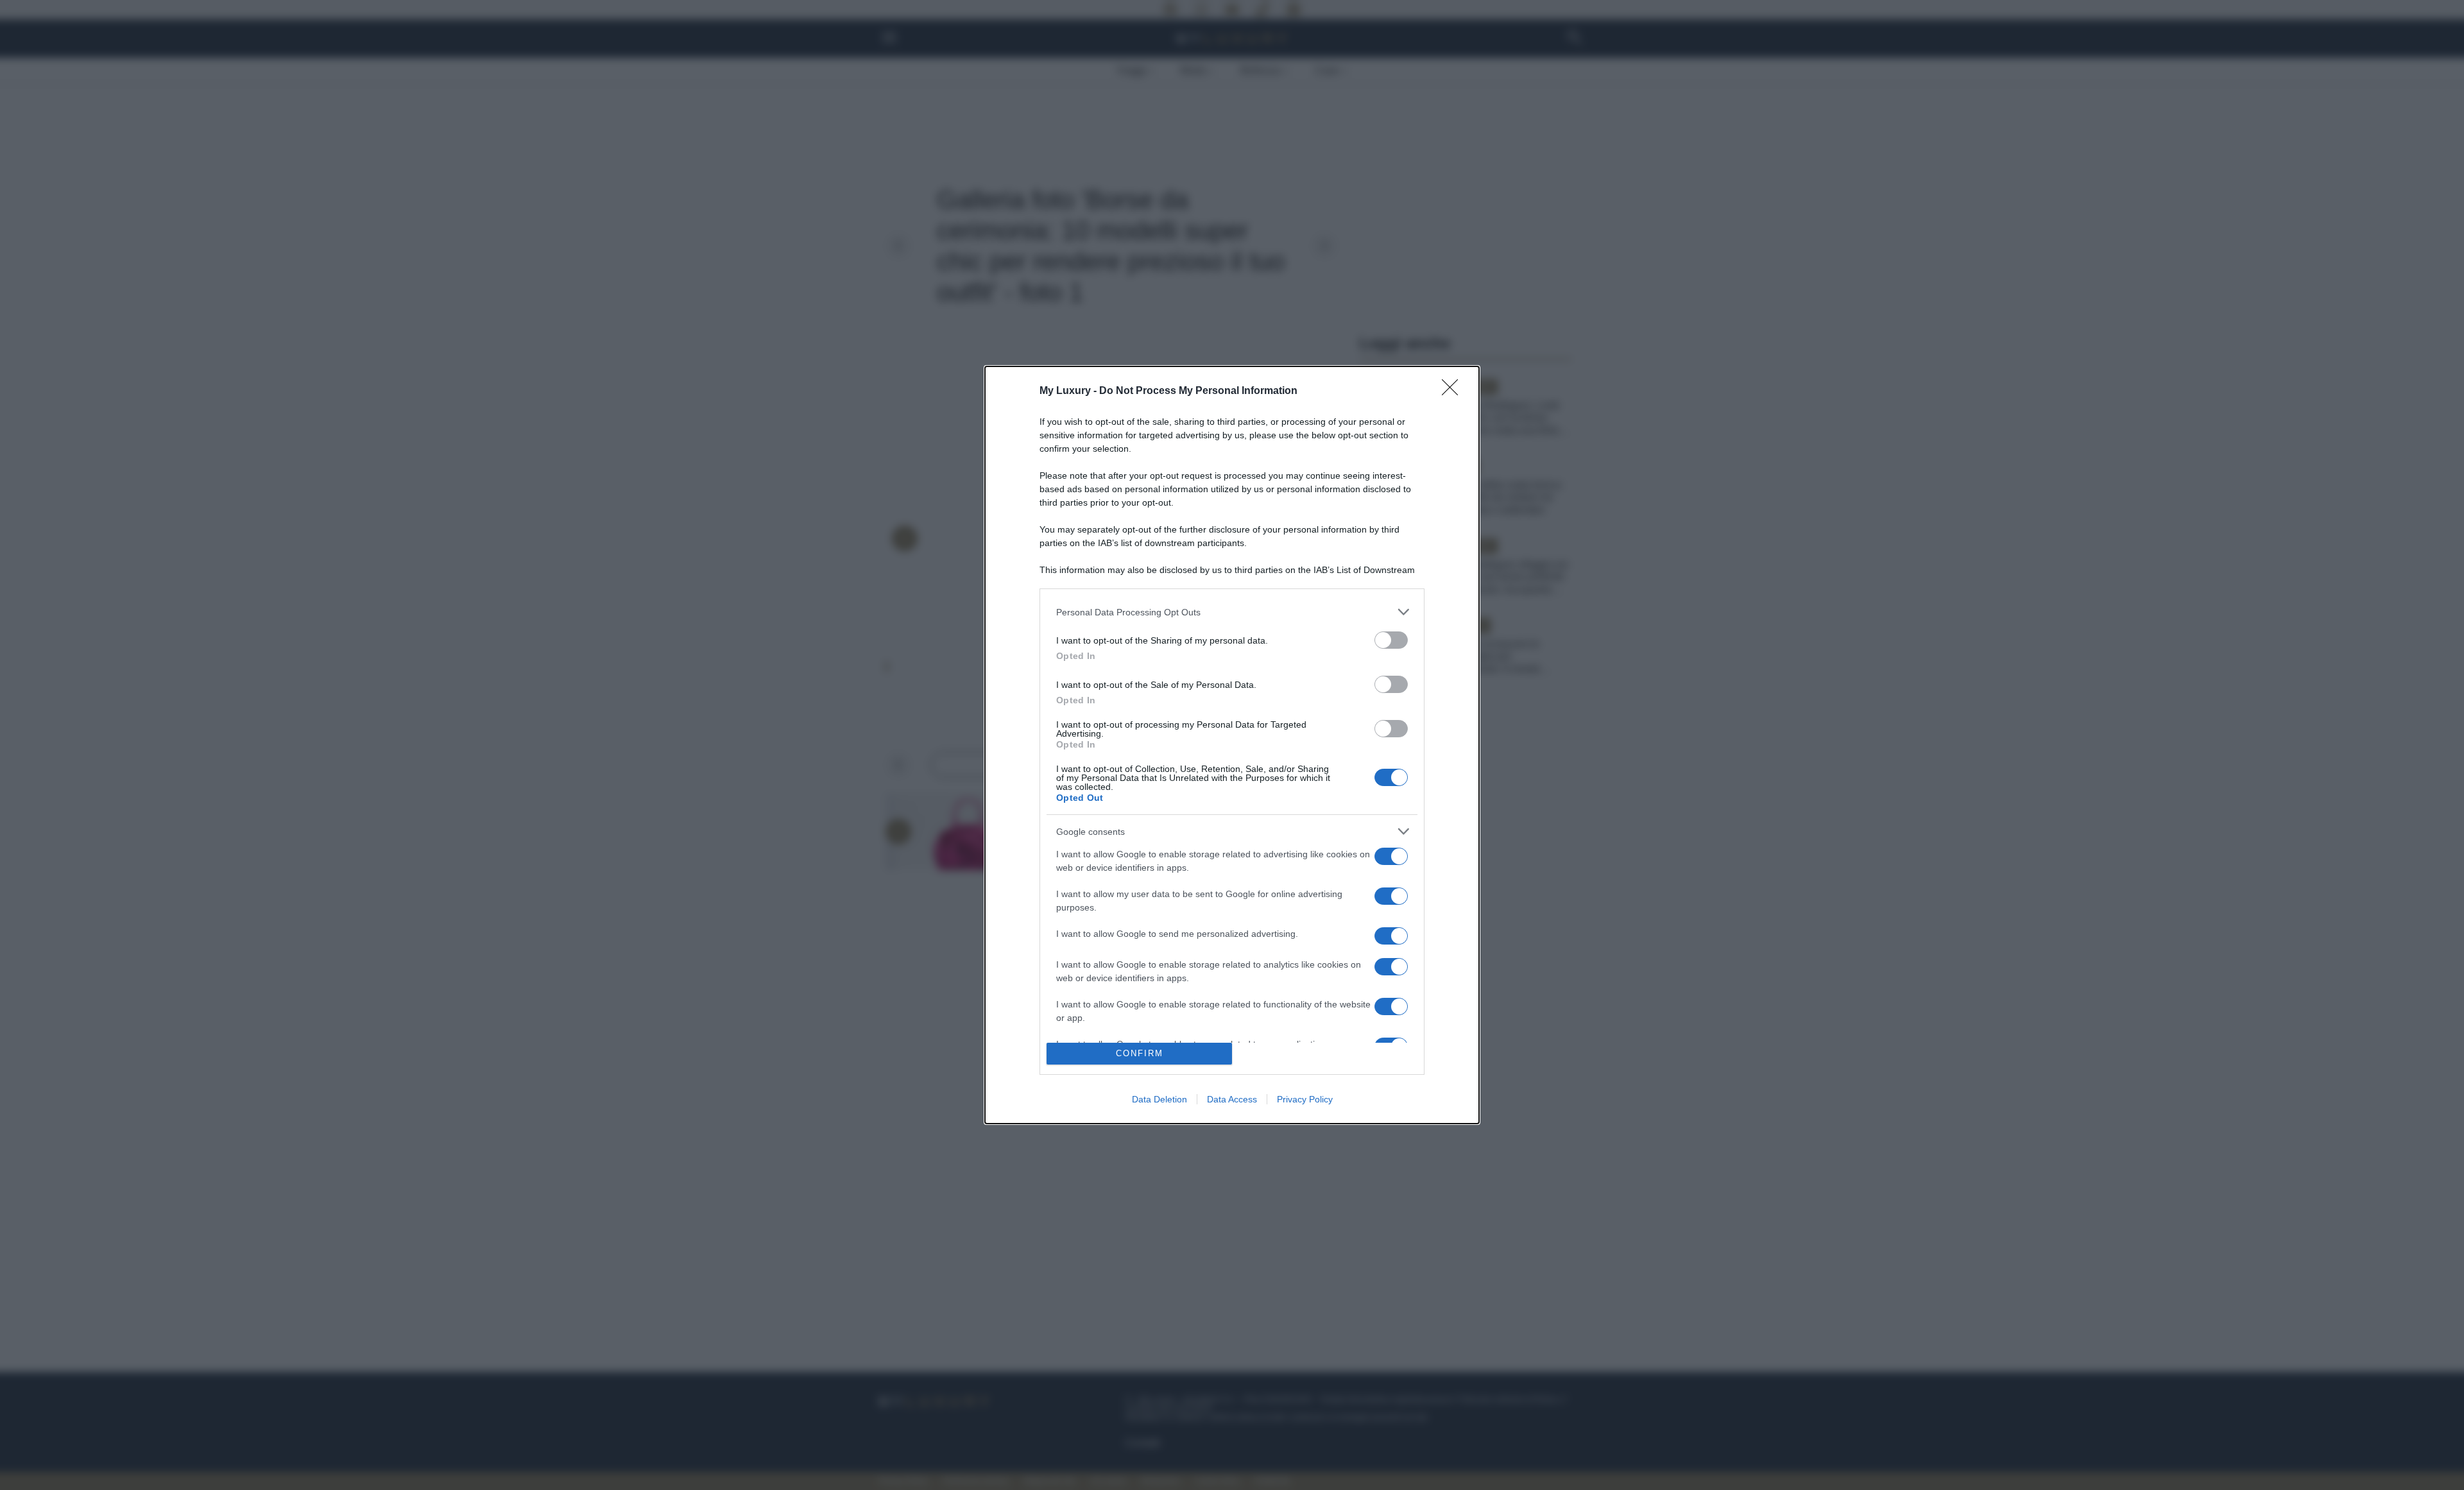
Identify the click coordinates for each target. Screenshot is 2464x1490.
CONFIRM (1140, 1053)
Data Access (1232, 1099)
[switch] (1391, 640)
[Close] (1454, 391)
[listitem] (1232, 612)
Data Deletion (1159, 1099)
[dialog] (1232, 745)
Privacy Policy (1305, 1099)
